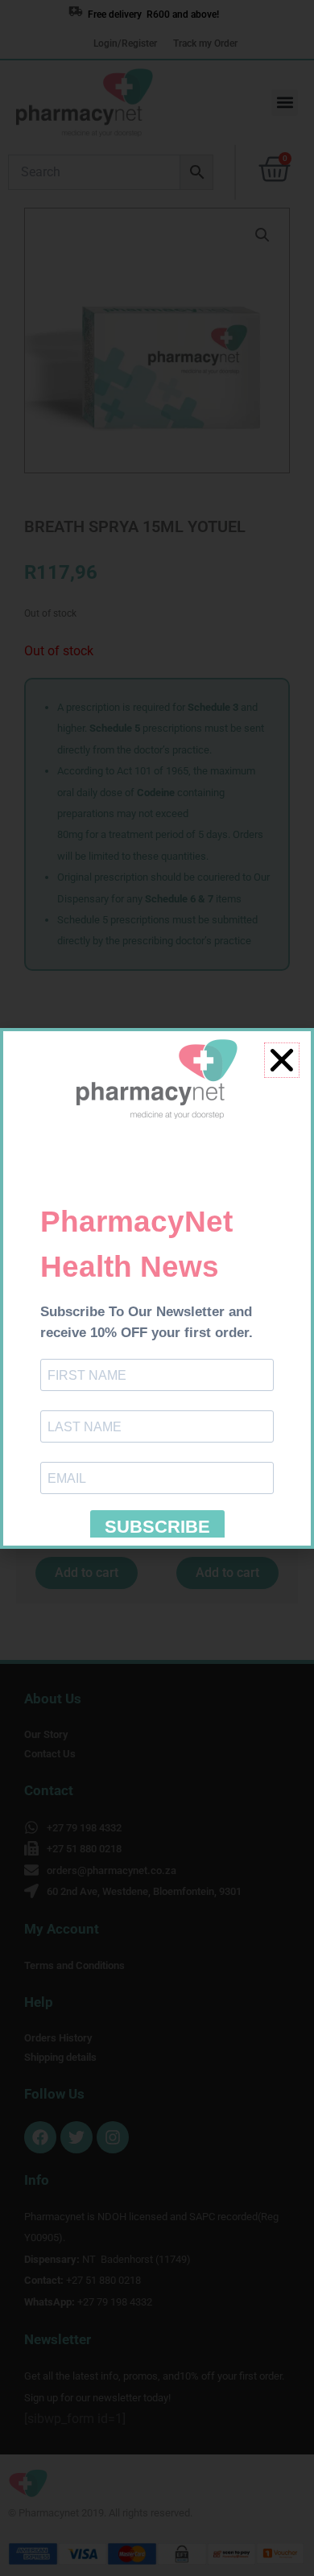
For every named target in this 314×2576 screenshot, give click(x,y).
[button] (282, 1060)
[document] (157, 1288)
